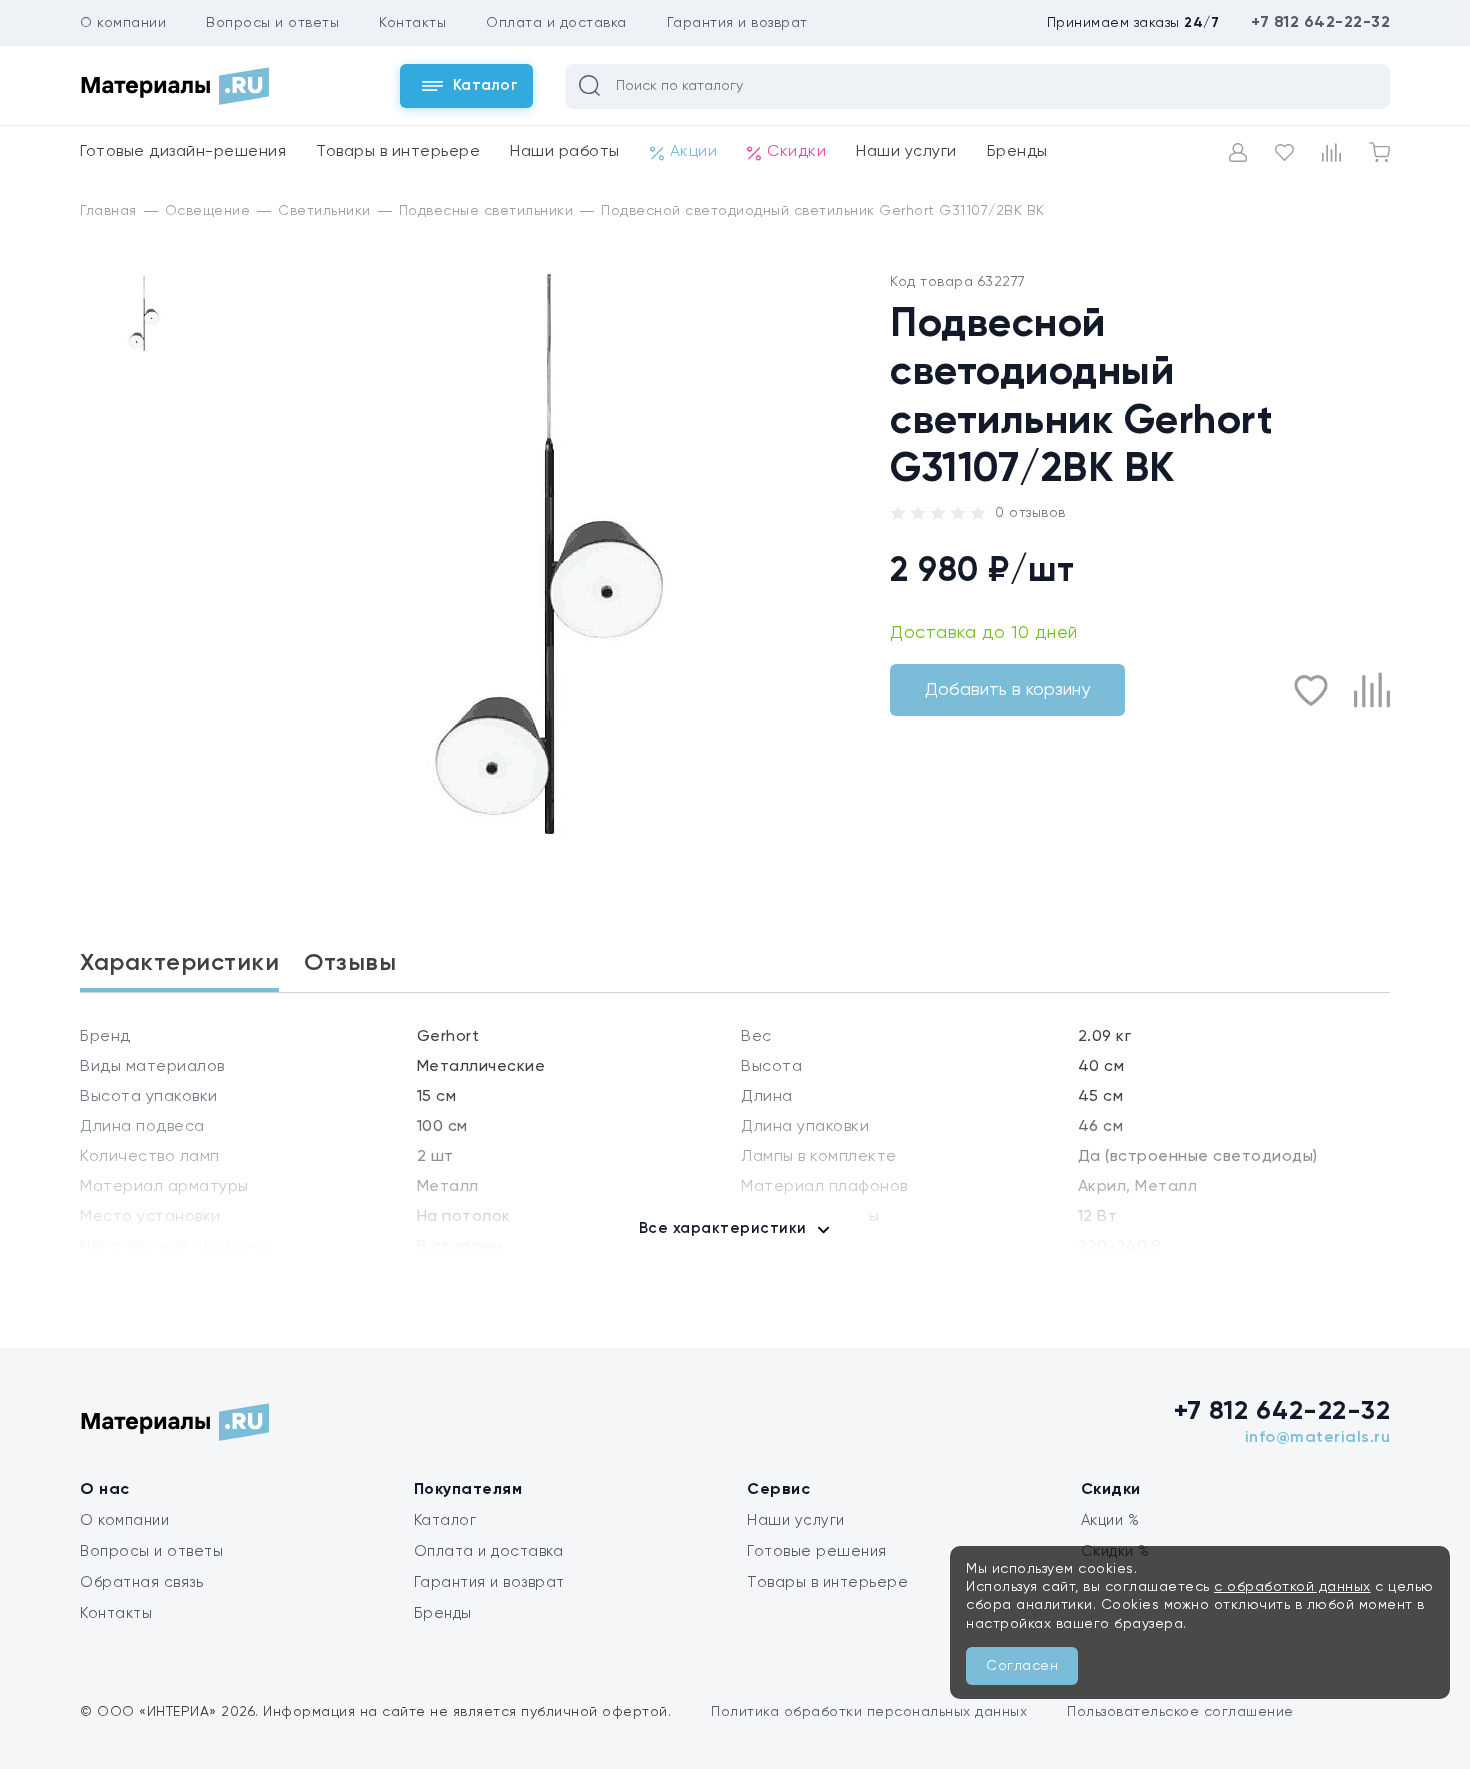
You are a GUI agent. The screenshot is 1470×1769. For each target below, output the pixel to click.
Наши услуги (906, 152)
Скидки (796, 152)
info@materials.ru (1318, 1438)
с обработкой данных (1292, 1587)
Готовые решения (817, 1551)
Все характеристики (723, 1228)
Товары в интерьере (398, 152)
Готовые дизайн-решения (183, 152)
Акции (694, 152)
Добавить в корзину (1007, 690)
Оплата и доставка (556, 23)
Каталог (445, 1520)
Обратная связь (141, 1582)
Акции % (1110, 1520)
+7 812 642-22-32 (1320, 23)
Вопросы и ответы (272, 23)
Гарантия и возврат (737, 23)
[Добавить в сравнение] (1372, 690)
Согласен (1022, 1666)
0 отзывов (1030, 513)
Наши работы (565, 152)
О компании (123, 23)
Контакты (412, 23)
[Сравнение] (1331, 152)
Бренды (1017, 152)
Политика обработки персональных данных (869, 1712)
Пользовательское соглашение (1180, 1712)
